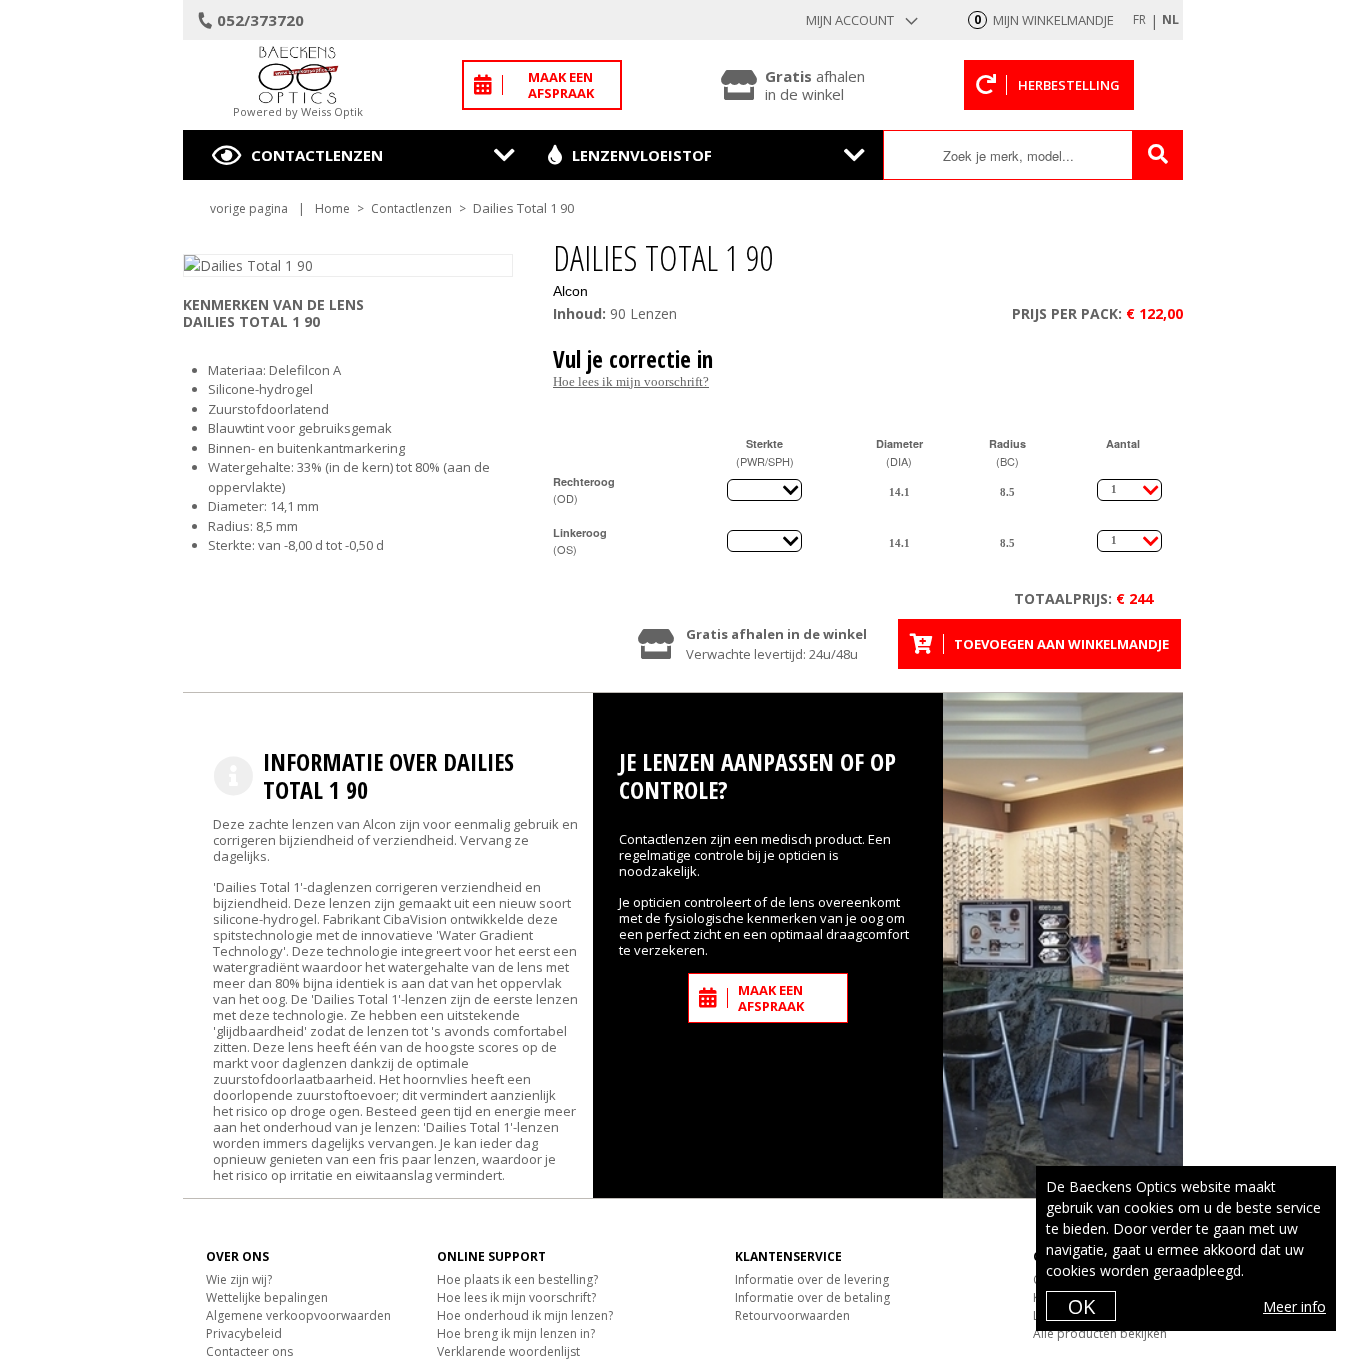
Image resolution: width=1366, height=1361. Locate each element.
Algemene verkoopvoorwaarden (298, 1315)
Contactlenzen (317, 155)
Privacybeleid (244, 1333)
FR (1139, 19)
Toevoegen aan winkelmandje (1061, 644)
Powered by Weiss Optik (298, 111)
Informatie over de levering (812, 1279)
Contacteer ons (249, 1351)
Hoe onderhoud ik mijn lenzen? (525, 1315)
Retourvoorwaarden (792, 1315)
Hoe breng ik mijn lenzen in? (516, 1333)
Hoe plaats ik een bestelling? (517, 1279)
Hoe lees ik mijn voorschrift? (631, 381)
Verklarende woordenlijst (508, 1351)
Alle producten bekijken (1100, 1333)
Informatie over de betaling (812, 1297)
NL (1170, 19)
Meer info (1294, 1306)
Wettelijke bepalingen (267, 1297)
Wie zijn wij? (239, 1279)
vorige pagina (249, 208)
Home (332, 208)
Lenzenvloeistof (642, 155)
